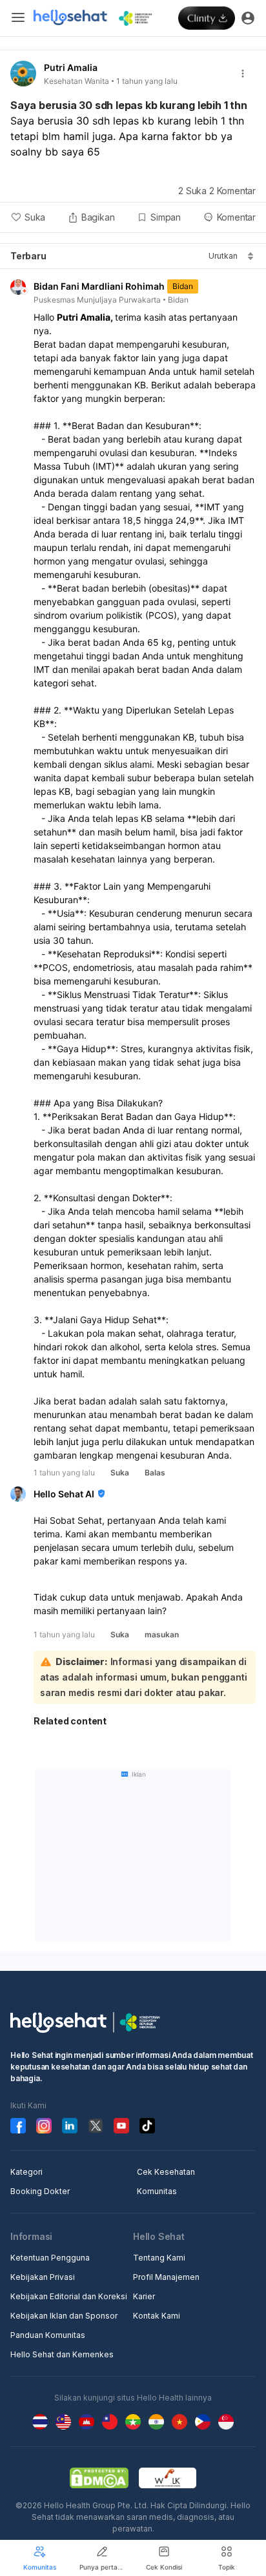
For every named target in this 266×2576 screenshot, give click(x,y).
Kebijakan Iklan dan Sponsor (64, 2316)
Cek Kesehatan (166, 2172)
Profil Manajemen (166, 2277)
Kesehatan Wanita (77, 81)
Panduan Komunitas (48, 2335)
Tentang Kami (159, 2258)
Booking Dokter (40, 2191)
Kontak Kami (157, 2316)
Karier (144, 2296)
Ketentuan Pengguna (50, 2258)
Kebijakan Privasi (43, 2277)
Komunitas (157, 2191)
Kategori (26, 2172)
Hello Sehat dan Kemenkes (62, 2354)
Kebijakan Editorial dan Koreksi (69, 2296)
